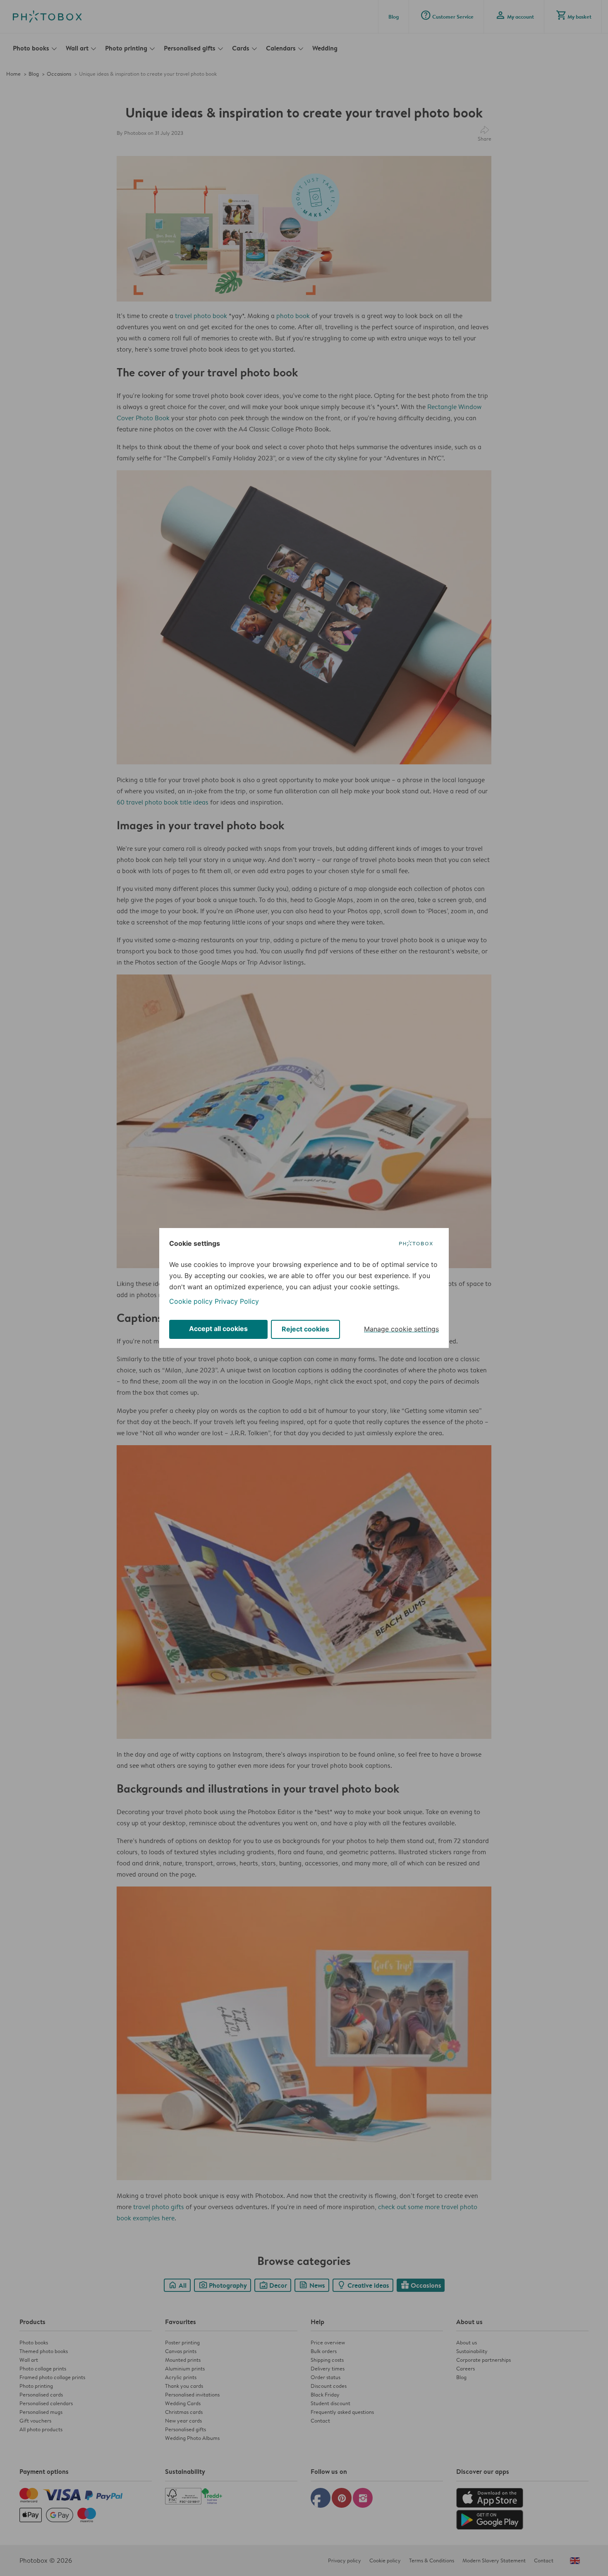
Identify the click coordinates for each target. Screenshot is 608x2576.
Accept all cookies (218, 1329)
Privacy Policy (237, 1301)
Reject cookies (305, 1329)
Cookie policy (191, 1301)
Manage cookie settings (401, 1329)
